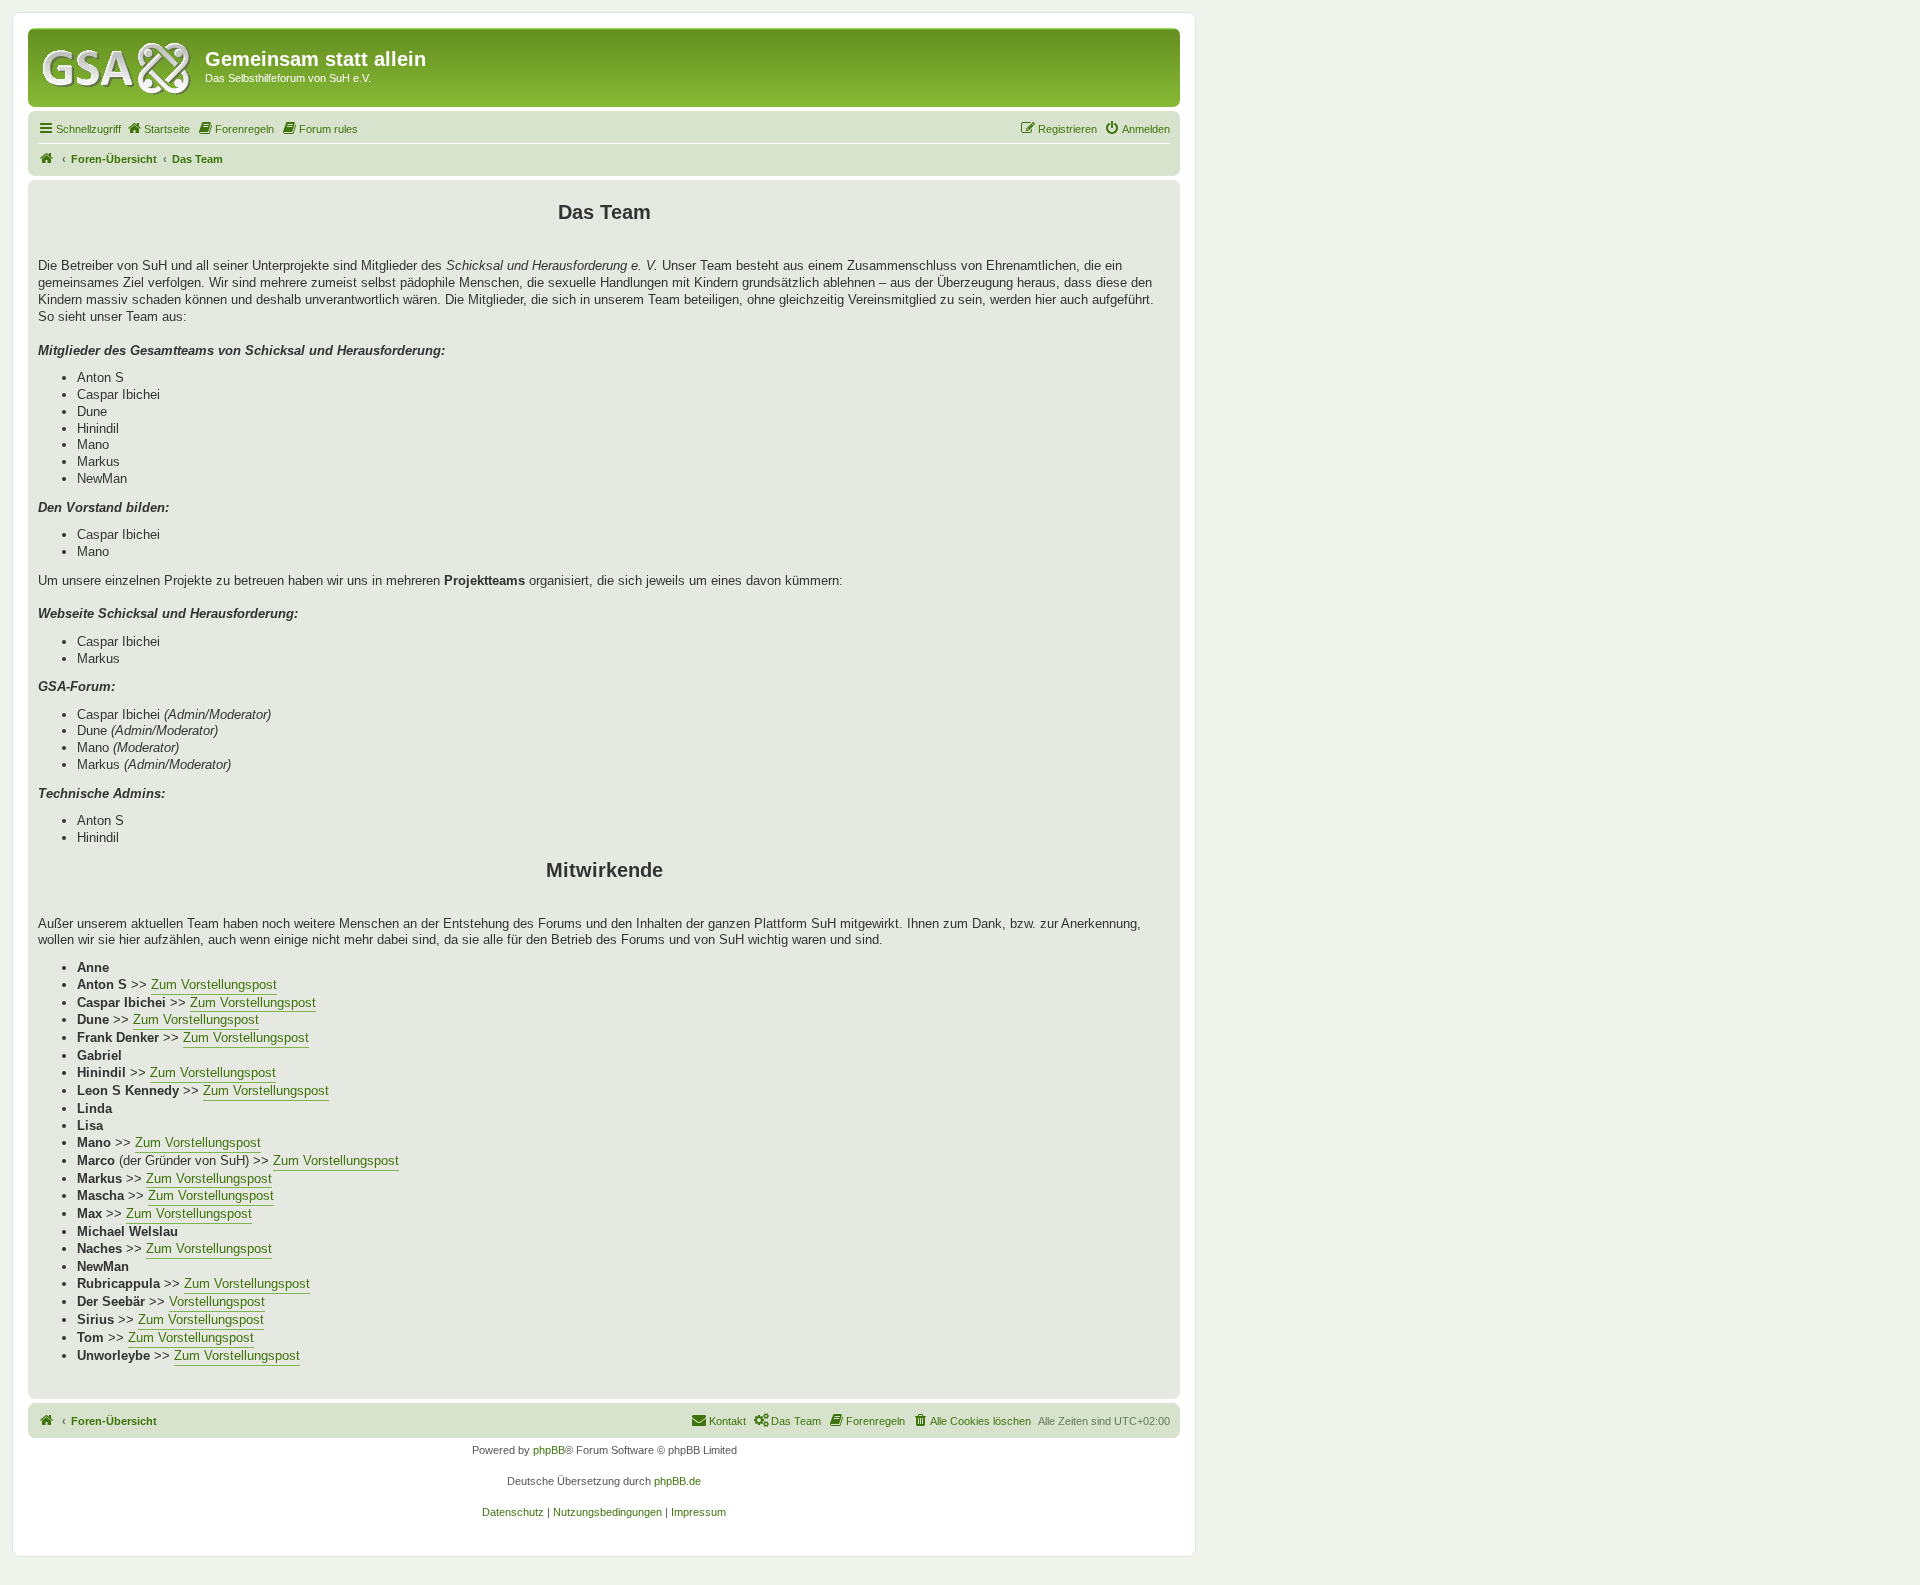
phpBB (549, 1450)
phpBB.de (677, 1481)
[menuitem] (158, 129)
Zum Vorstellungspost (214, 984)
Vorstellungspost (217, 1301)
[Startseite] (119, 65)
